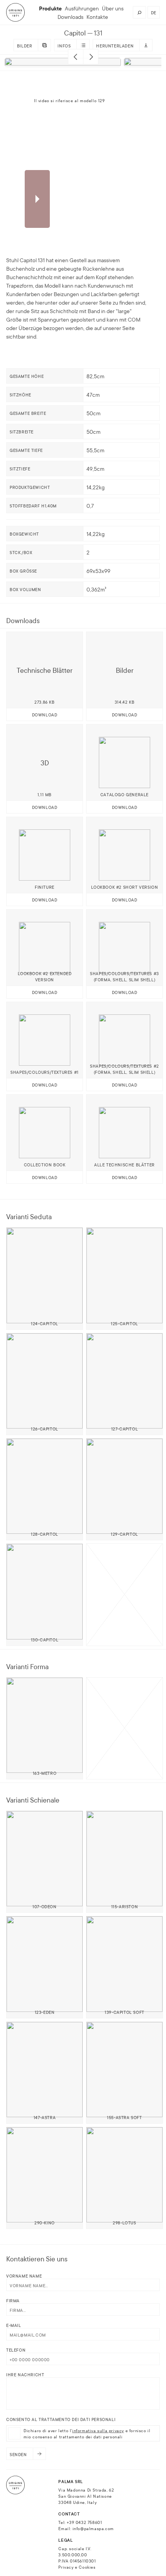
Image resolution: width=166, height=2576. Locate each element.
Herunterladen (115, 45)
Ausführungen (82, 8)
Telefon (16, 2350)
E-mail (14, 2325)
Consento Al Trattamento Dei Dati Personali (61, 2419)
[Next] (91, 57)
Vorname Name (24, 2276)
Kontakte (97, 17)
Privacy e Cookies (77, 2567)
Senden (18, 2454)
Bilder (25, 45)
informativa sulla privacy (98, 2430)
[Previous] (76, 57)
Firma (13, 2300)
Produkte (50, 8)
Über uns (113, 8)
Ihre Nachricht (25, 2374)
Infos (64, 45)
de (154, 12)
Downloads (70, 17)
